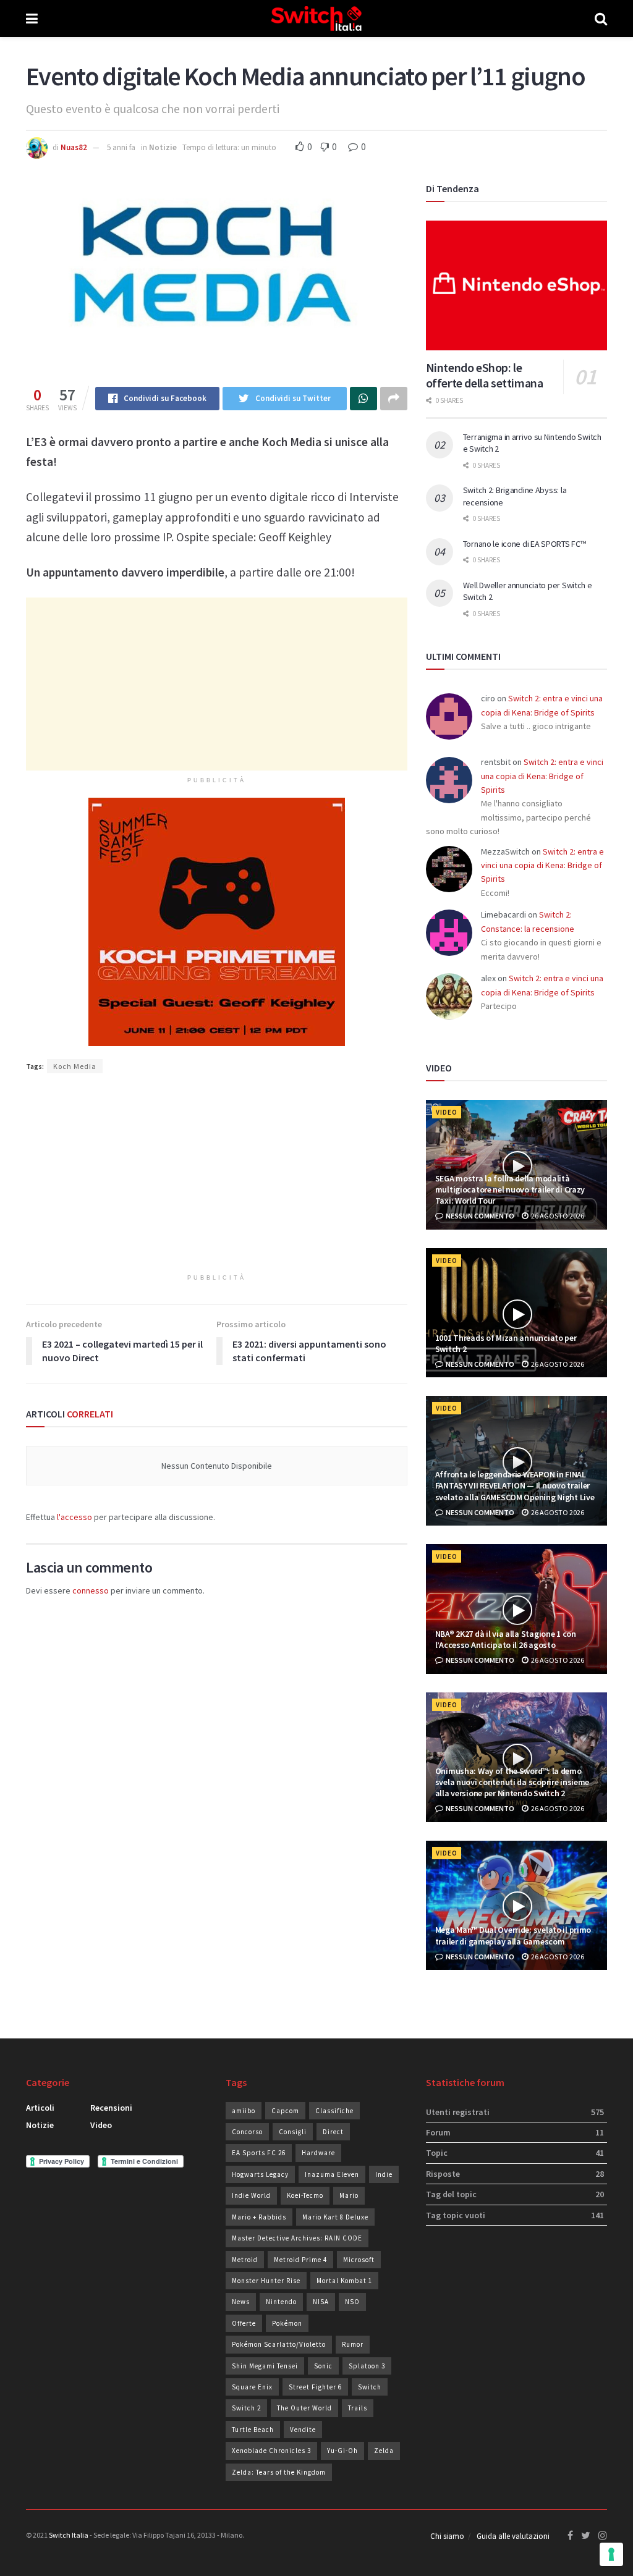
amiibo (244, 2111)
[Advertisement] (217, 684)
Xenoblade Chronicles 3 (271, 2451)
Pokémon (287, 2323)
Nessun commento (479, 1216)
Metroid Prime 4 (300, 2260)
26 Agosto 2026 (557, 1216)
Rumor (353, 2344)
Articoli (40, 2108)
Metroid (245, 2260)
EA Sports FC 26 (259, 2153)
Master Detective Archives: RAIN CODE (297, 2238)
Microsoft (359, 2260)
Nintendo (281, 2302)
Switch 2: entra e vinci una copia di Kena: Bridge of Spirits (542, 776)
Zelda (384, 2451)
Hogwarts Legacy (260, 2174)
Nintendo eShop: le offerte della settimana (485, 375)
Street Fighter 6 (315, 2387)
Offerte (244, 2323)
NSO (352, 2302)
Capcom (285, 2111)
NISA (321, 2302)
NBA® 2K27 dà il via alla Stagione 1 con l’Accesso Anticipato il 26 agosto (506, 1639)
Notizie (163, 147)
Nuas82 (74, 147)
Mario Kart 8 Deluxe (335, 2217)
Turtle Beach (253, 2430)
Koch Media (75, 1066)
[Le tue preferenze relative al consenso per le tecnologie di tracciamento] (611, 2554)
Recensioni (111, 2108)
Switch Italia (69, 2535)
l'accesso (74, 1517)
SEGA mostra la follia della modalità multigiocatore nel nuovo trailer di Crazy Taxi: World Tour (510, 1189)
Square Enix (252, 2387)
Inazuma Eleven (332, 2174)
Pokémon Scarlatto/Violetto (279, 2344)
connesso (91, 1590)
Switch (370, 2387)
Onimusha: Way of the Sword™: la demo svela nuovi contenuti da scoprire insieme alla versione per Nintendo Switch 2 (512, 1782)
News (241, 2302)
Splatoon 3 (367, 2366)
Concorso (247, 2132)
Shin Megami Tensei (265, 2366)
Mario (349, 2195)
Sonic (323, 2366)
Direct (333, 2132)
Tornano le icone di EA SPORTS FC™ (525, 544)
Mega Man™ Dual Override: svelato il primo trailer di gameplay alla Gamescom (513, 1935)
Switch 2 (246, 2408)
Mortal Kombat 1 (344, 2281)
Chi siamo (447, 2536)
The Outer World (304, 2408)
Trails (358, 2408)
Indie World (251, 2195)
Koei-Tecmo (305, 2195)
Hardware (318, 2153)
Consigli (293, 2132)
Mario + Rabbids (259, 2217)
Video (447, 1112)
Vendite (303, 2430)
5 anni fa (121, 147)
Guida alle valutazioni (513, 2536)
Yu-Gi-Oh (342, 2451)
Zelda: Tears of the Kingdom (279, 2472)
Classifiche (334, 2111)
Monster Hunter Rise (266, 2281)
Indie (384, 2174)
